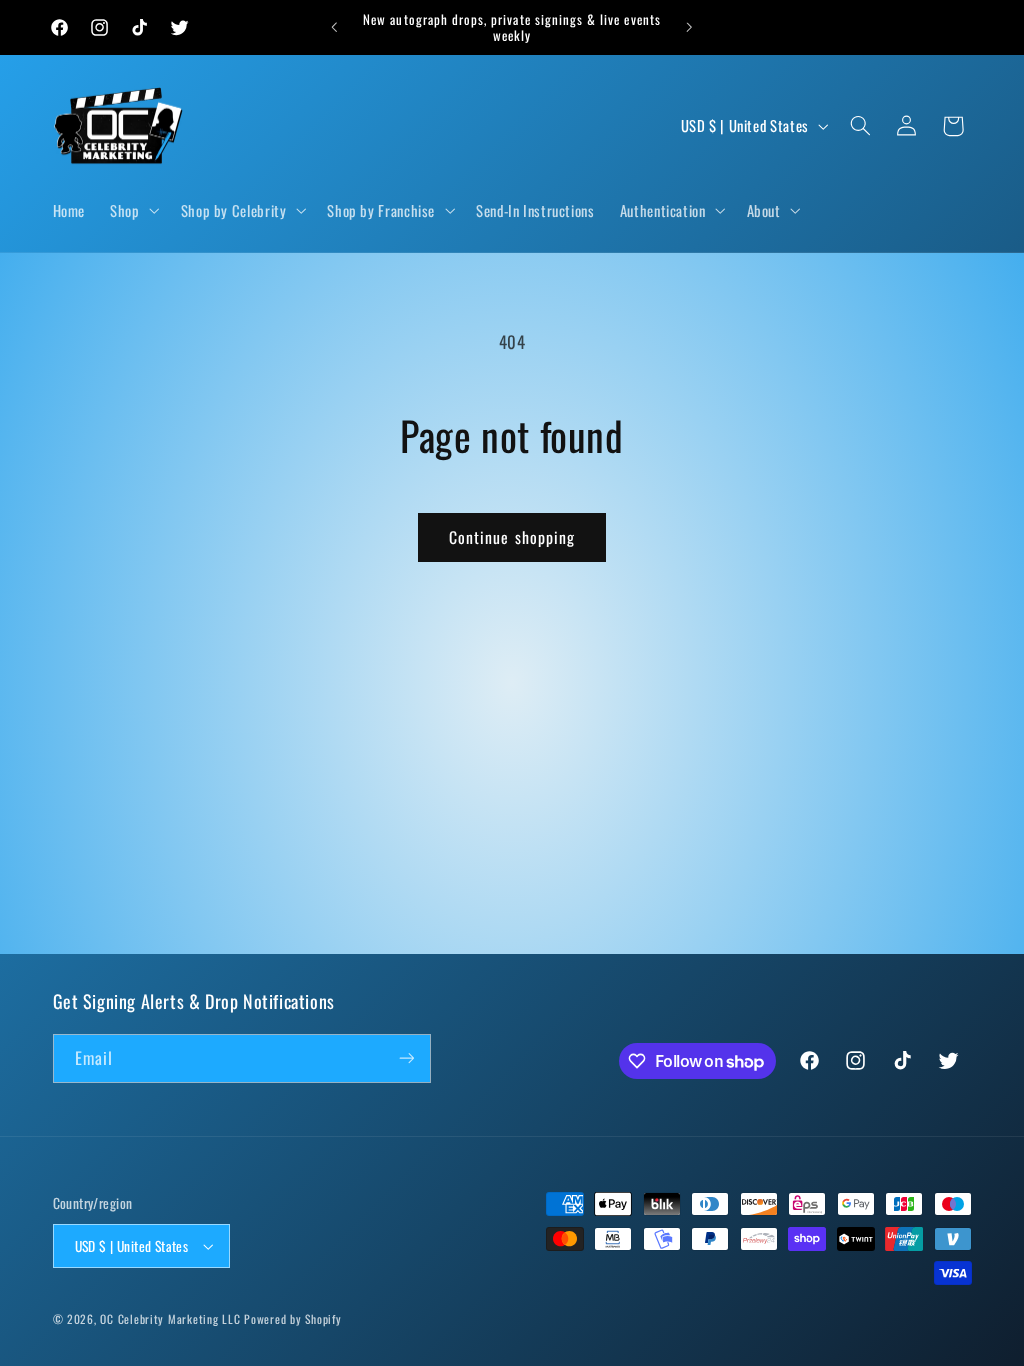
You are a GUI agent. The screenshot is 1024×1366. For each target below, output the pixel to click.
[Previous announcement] (334, 27)
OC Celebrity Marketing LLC (170, 1318)
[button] (133, 210)
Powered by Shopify (292, 1318)
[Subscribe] (406, 1058)
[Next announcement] (690, 27)
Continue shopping (512, 537)
